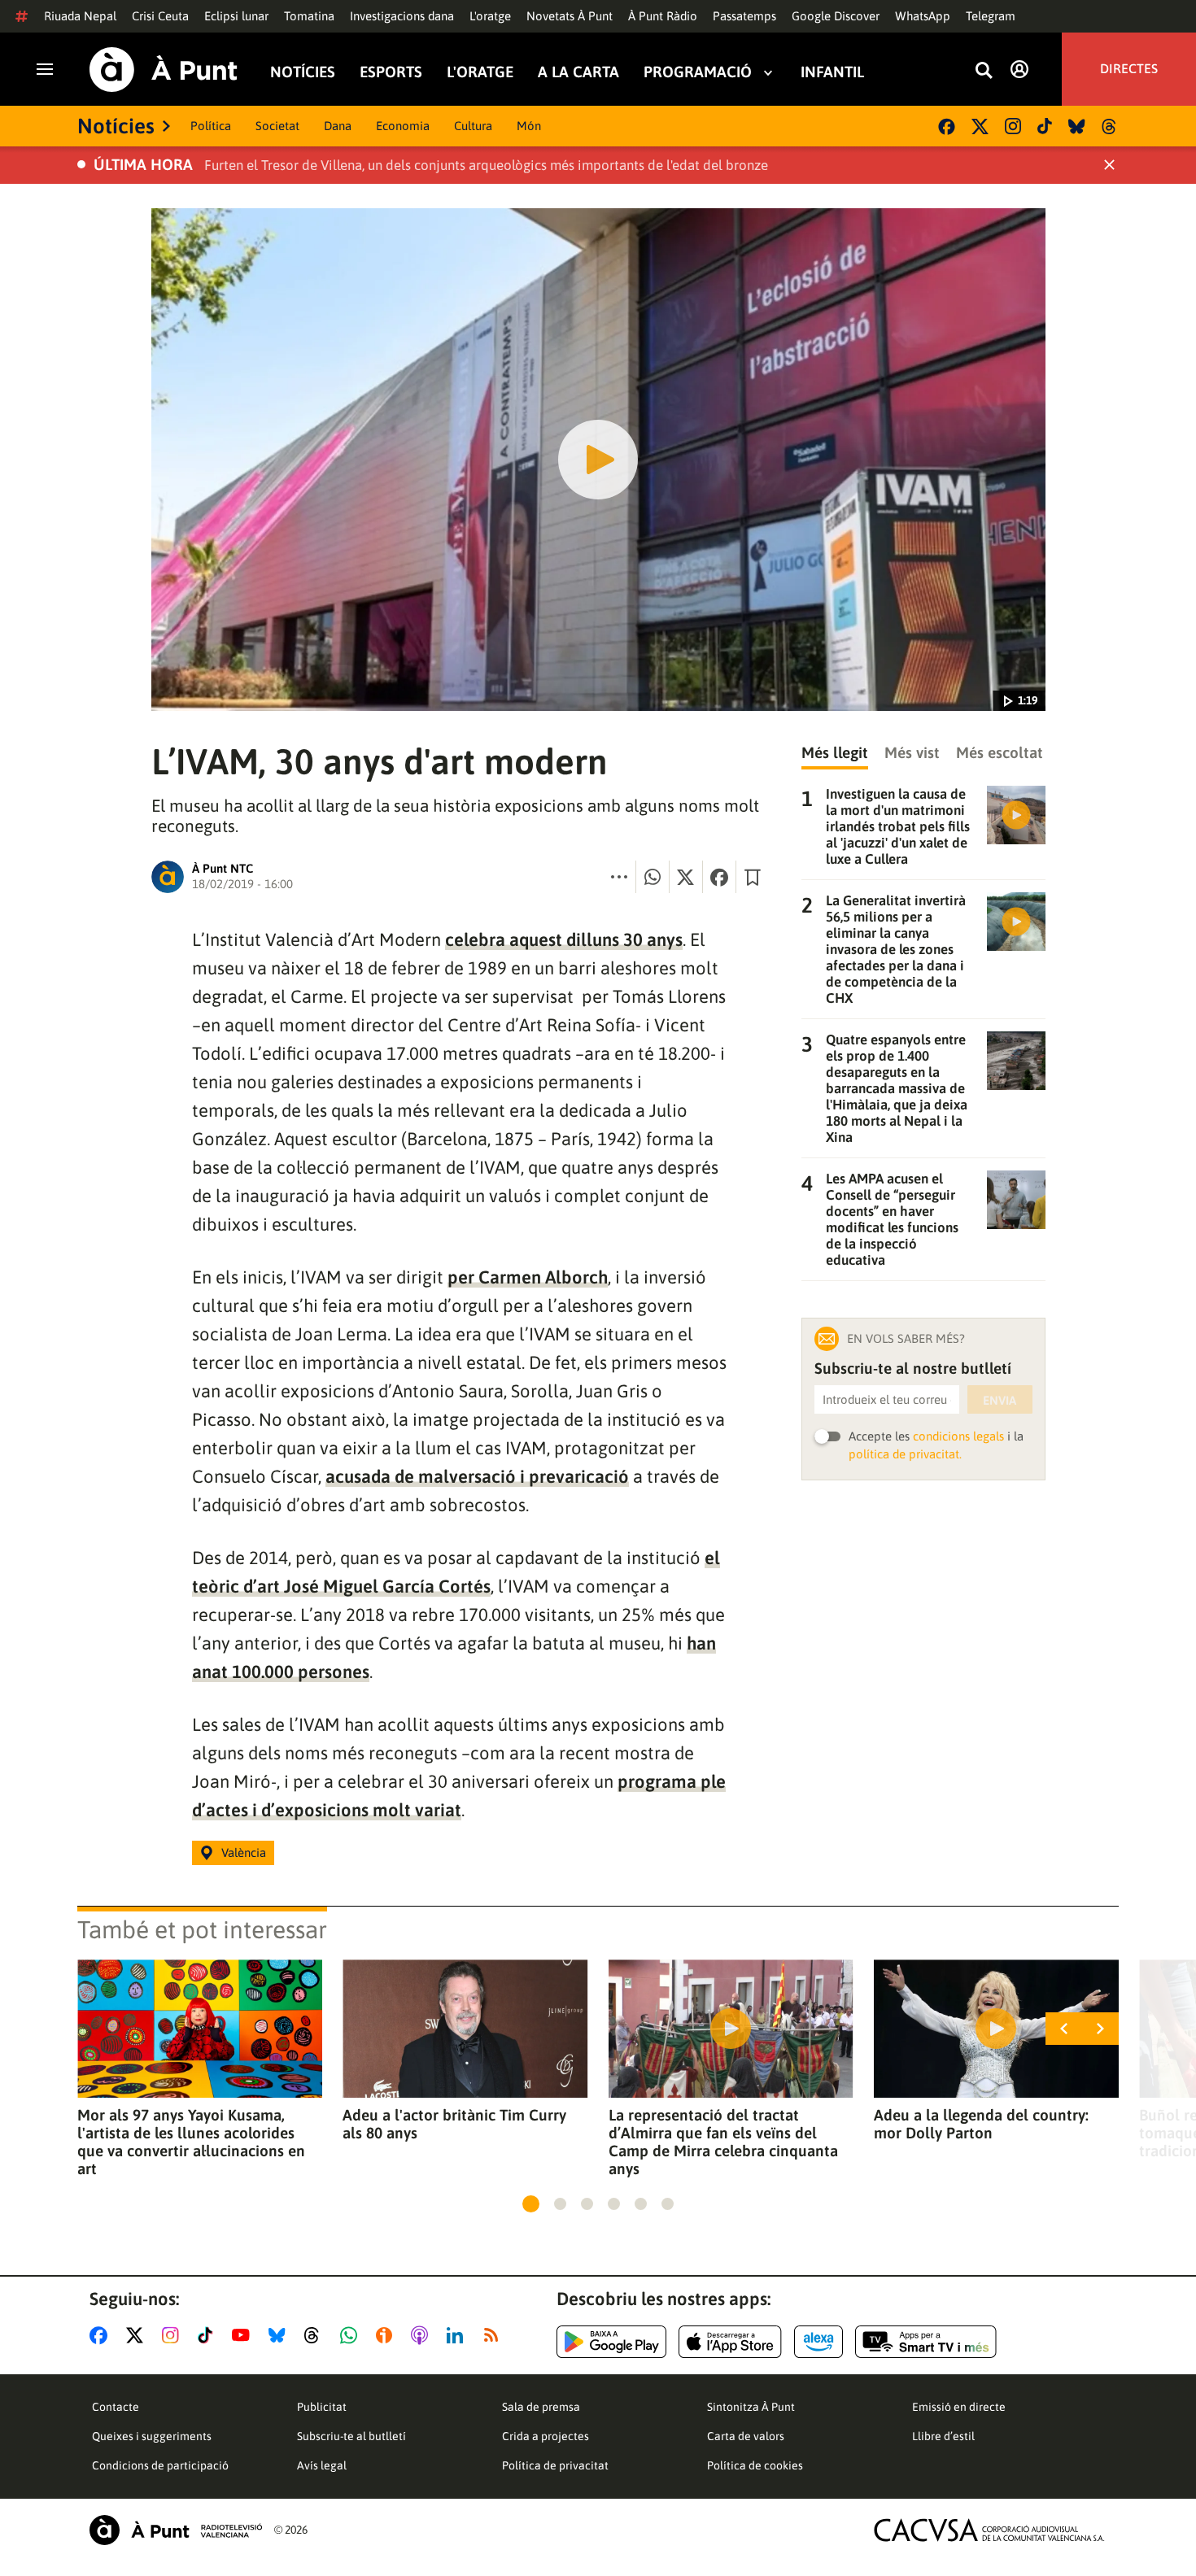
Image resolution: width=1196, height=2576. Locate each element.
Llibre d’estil (943, 2436)
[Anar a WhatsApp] (352, 2335)
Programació (698, 72)
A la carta (578, 72)
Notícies (303, 72)
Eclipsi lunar (236, 16)
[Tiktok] (1045, 126)
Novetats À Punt (570, 16)
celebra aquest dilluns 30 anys (564, 939)
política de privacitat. (905, 1454)
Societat (277, 126)
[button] (531, 2204)
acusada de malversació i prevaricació (477, 1476)
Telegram (991, 16)
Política (211, 126)
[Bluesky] (1077, 126)
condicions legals (958, 1436)
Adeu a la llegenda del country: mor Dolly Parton (981, 2124)
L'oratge (490, 16)
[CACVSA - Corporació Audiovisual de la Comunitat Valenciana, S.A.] (989, 2530)
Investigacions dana (402, 16)
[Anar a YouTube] (244, 2335)
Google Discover (836, 16)
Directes (1129, 69)
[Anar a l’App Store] (730, 2342)
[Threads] (1110, 126)
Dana (338, 126)
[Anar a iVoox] (387, 2335)
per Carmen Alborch (528, 1277)
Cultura (473, 126)
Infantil (832, 72)
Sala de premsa (541, 2407)
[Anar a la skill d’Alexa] (818, 2342)
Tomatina (309, 16)
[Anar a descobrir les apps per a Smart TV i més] (926, 2342)
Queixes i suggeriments (152, 2436)
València (244, 1852)
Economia (403, 126)
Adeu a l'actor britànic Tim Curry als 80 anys (454, 2124)
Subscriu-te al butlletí (351, 2436)
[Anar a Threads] (316, 2335)
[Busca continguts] (984, 71)
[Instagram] (1013, 126)
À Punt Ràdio (663, 16)
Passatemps (744, 16)
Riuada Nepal (80, 16)
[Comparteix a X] (686, 877)
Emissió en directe (959, 2407)
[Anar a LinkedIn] (458, 2335)
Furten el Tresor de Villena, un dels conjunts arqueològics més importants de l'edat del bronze (486, 165)
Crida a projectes (546, 2436)
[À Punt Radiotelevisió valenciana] (176, 2530)
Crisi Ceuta (160, 16)
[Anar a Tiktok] (209, 2335)
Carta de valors (746, 2436)
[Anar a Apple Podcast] (423, 2335)
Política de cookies (755, 2465)
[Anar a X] (138, 2335)
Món (529, 126)
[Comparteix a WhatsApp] (653, 877)
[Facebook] (947, 126)
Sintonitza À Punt (751, 2407)
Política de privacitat (555, 2465)
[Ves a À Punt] (164, 70)
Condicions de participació (160, 2465)
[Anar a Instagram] (174, 2335)
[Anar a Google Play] (611, 2342)
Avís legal (322, 2465)
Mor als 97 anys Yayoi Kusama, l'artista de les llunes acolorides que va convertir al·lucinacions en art (191, 2142)
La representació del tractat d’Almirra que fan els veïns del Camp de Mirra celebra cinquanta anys (723, 2142)
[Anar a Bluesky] (280, 2335)
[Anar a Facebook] (102, 2335)
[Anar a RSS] (495, 2335)
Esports (391, 72)
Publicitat (322, 2407)
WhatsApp (923, 16)
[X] (980, 126)
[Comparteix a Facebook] (719, 877)
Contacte (116, 2407)
